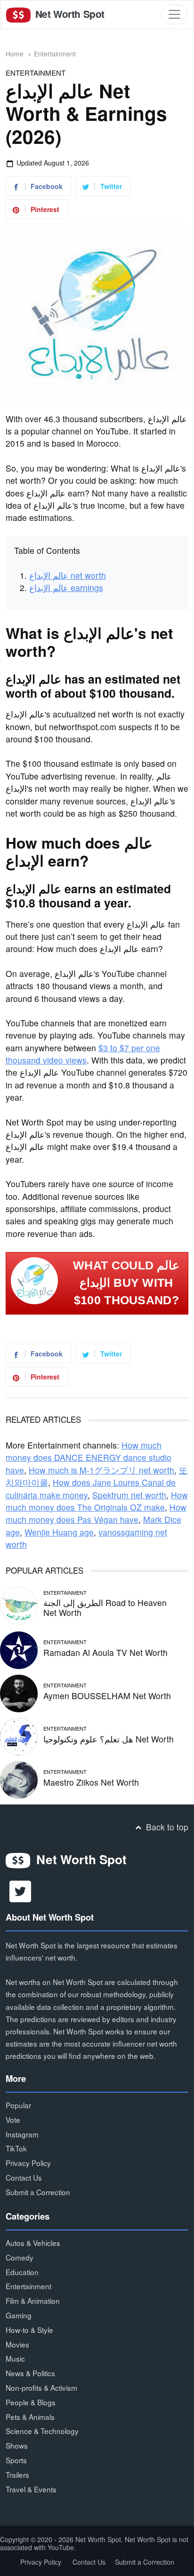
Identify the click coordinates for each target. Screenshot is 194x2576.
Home (15, 54)
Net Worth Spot (69, 14)
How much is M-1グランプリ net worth (101, 1470)
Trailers (17, 2474)
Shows (17, 2445)
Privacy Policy (28, 2163)
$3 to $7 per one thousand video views (83, 1054)
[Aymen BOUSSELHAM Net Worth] (19, 1692)
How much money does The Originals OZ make (97, 1501)
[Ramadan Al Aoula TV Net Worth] (19, 1649)
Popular (18, 2105)
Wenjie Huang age (59, 1532)
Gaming (19, 2315)
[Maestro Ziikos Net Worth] (19, 1778)
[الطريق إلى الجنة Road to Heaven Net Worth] (19, 1604)
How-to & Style (29, 2330)
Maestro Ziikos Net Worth (91, 1782)
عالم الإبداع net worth (68, 575)
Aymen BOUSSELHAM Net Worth (107, 1696)
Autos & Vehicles (33, 2243)
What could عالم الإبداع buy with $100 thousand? (126, 1283)
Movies (17, 2344)
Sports (16, 2460)
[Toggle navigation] (174, 14)
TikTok (16, 2148)
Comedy (20, 2257)
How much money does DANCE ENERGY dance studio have (89, 1457)
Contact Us (24, 2177)
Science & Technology (42, 2431)
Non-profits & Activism (41, 2387)
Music (15, 2358)
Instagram (22, 2134)
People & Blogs (31, 2402)
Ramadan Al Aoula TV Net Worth (105, 1652)
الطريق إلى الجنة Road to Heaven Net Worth (105, 1607)
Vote (13, 2119)
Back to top (166, 1827)
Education (22, 2272)
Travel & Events (31, 2489)
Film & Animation (33, 2300)
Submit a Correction (38, 2192)
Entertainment (55, 54)
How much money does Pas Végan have (96, 1513)
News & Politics (30, 2373)
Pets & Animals (30, 2417)
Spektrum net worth (129, 1495)
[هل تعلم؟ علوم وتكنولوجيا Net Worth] (19, 1735)
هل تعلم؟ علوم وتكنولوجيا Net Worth (109, 1739)
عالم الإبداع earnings (66, 587)
